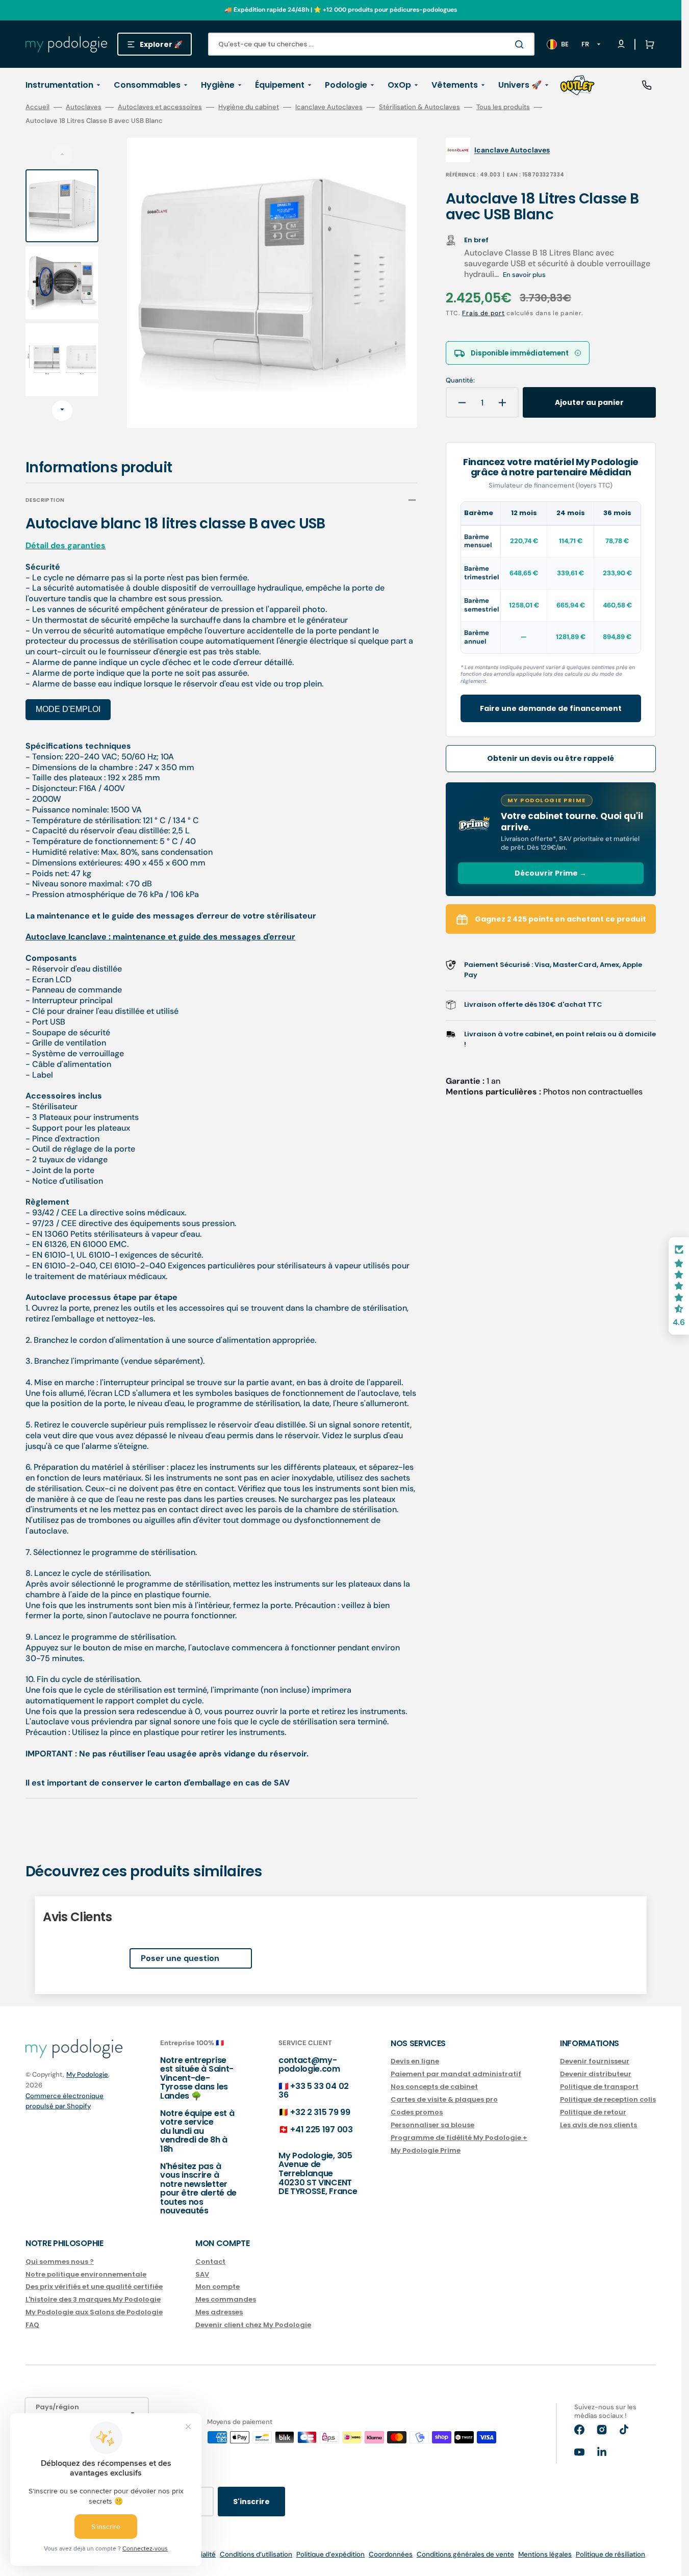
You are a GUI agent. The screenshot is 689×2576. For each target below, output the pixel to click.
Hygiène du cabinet (249, 107)
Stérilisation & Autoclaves (419, 107)
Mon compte (218, 2287)
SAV (202, 2274)
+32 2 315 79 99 (320, 2112)
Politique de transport (599, 2087)
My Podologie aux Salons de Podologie (94, 2312)
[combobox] (371, 44)
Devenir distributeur (596, 2074)
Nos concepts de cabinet (434, 2087)
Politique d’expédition (330, 2554)
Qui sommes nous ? (60, 2262)
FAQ (32, 2325)
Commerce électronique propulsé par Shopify (65, 2101)
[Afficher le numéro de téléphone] (647, 85)
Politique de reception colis (608, 2099)
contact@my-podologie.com (309, 2065)
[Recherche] (521, 44)
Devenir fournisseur (595, 2062)
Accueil (37, 107)
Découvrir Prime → (551, 873)
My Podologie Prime (426, 2150)
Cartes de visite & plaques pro (444, 2099)
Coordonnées (391, 2554)
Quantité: (460, 380)
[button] (648, 44)
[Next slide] (62, 411)
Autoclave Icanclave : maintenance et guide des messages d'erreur (160, 937)
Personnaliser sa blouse (432, 2125)
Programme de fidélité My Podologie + (459, 2138)
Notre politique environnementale (86, 2274)
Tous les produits (503, 107)
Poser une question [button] (180, 1958)
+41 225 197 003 (321, 2129)
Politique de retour (593, 2112)
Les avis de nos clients (598, 2125)
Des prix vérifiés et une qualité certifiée (94, 2287)
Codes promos (417, 2112)
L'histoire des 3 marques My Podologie (93, 2299)
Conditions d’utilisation (256, 2554)
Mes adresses (219, 2312)
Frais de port (483, 313)
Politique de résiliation (610, 2554)
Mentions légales (545, 2554)
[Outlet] (577, 85)
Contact (210, 2262)
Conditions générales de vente (465, 2554)
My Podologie (87, 2074)
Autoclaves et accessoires (160, 107)
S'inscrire (251, 2502)
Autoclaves (84, 107)
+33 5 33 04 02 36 (314, 2091)
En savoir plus (524, 275)
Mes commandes (226, 2299)
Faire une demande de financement (551, 708)
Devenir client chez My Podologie (253, 2325)
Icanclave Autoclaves (329, 107)
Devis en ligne (415, 2062)
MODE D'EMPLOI (68, 709)
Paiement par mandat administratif (456, 2074)
